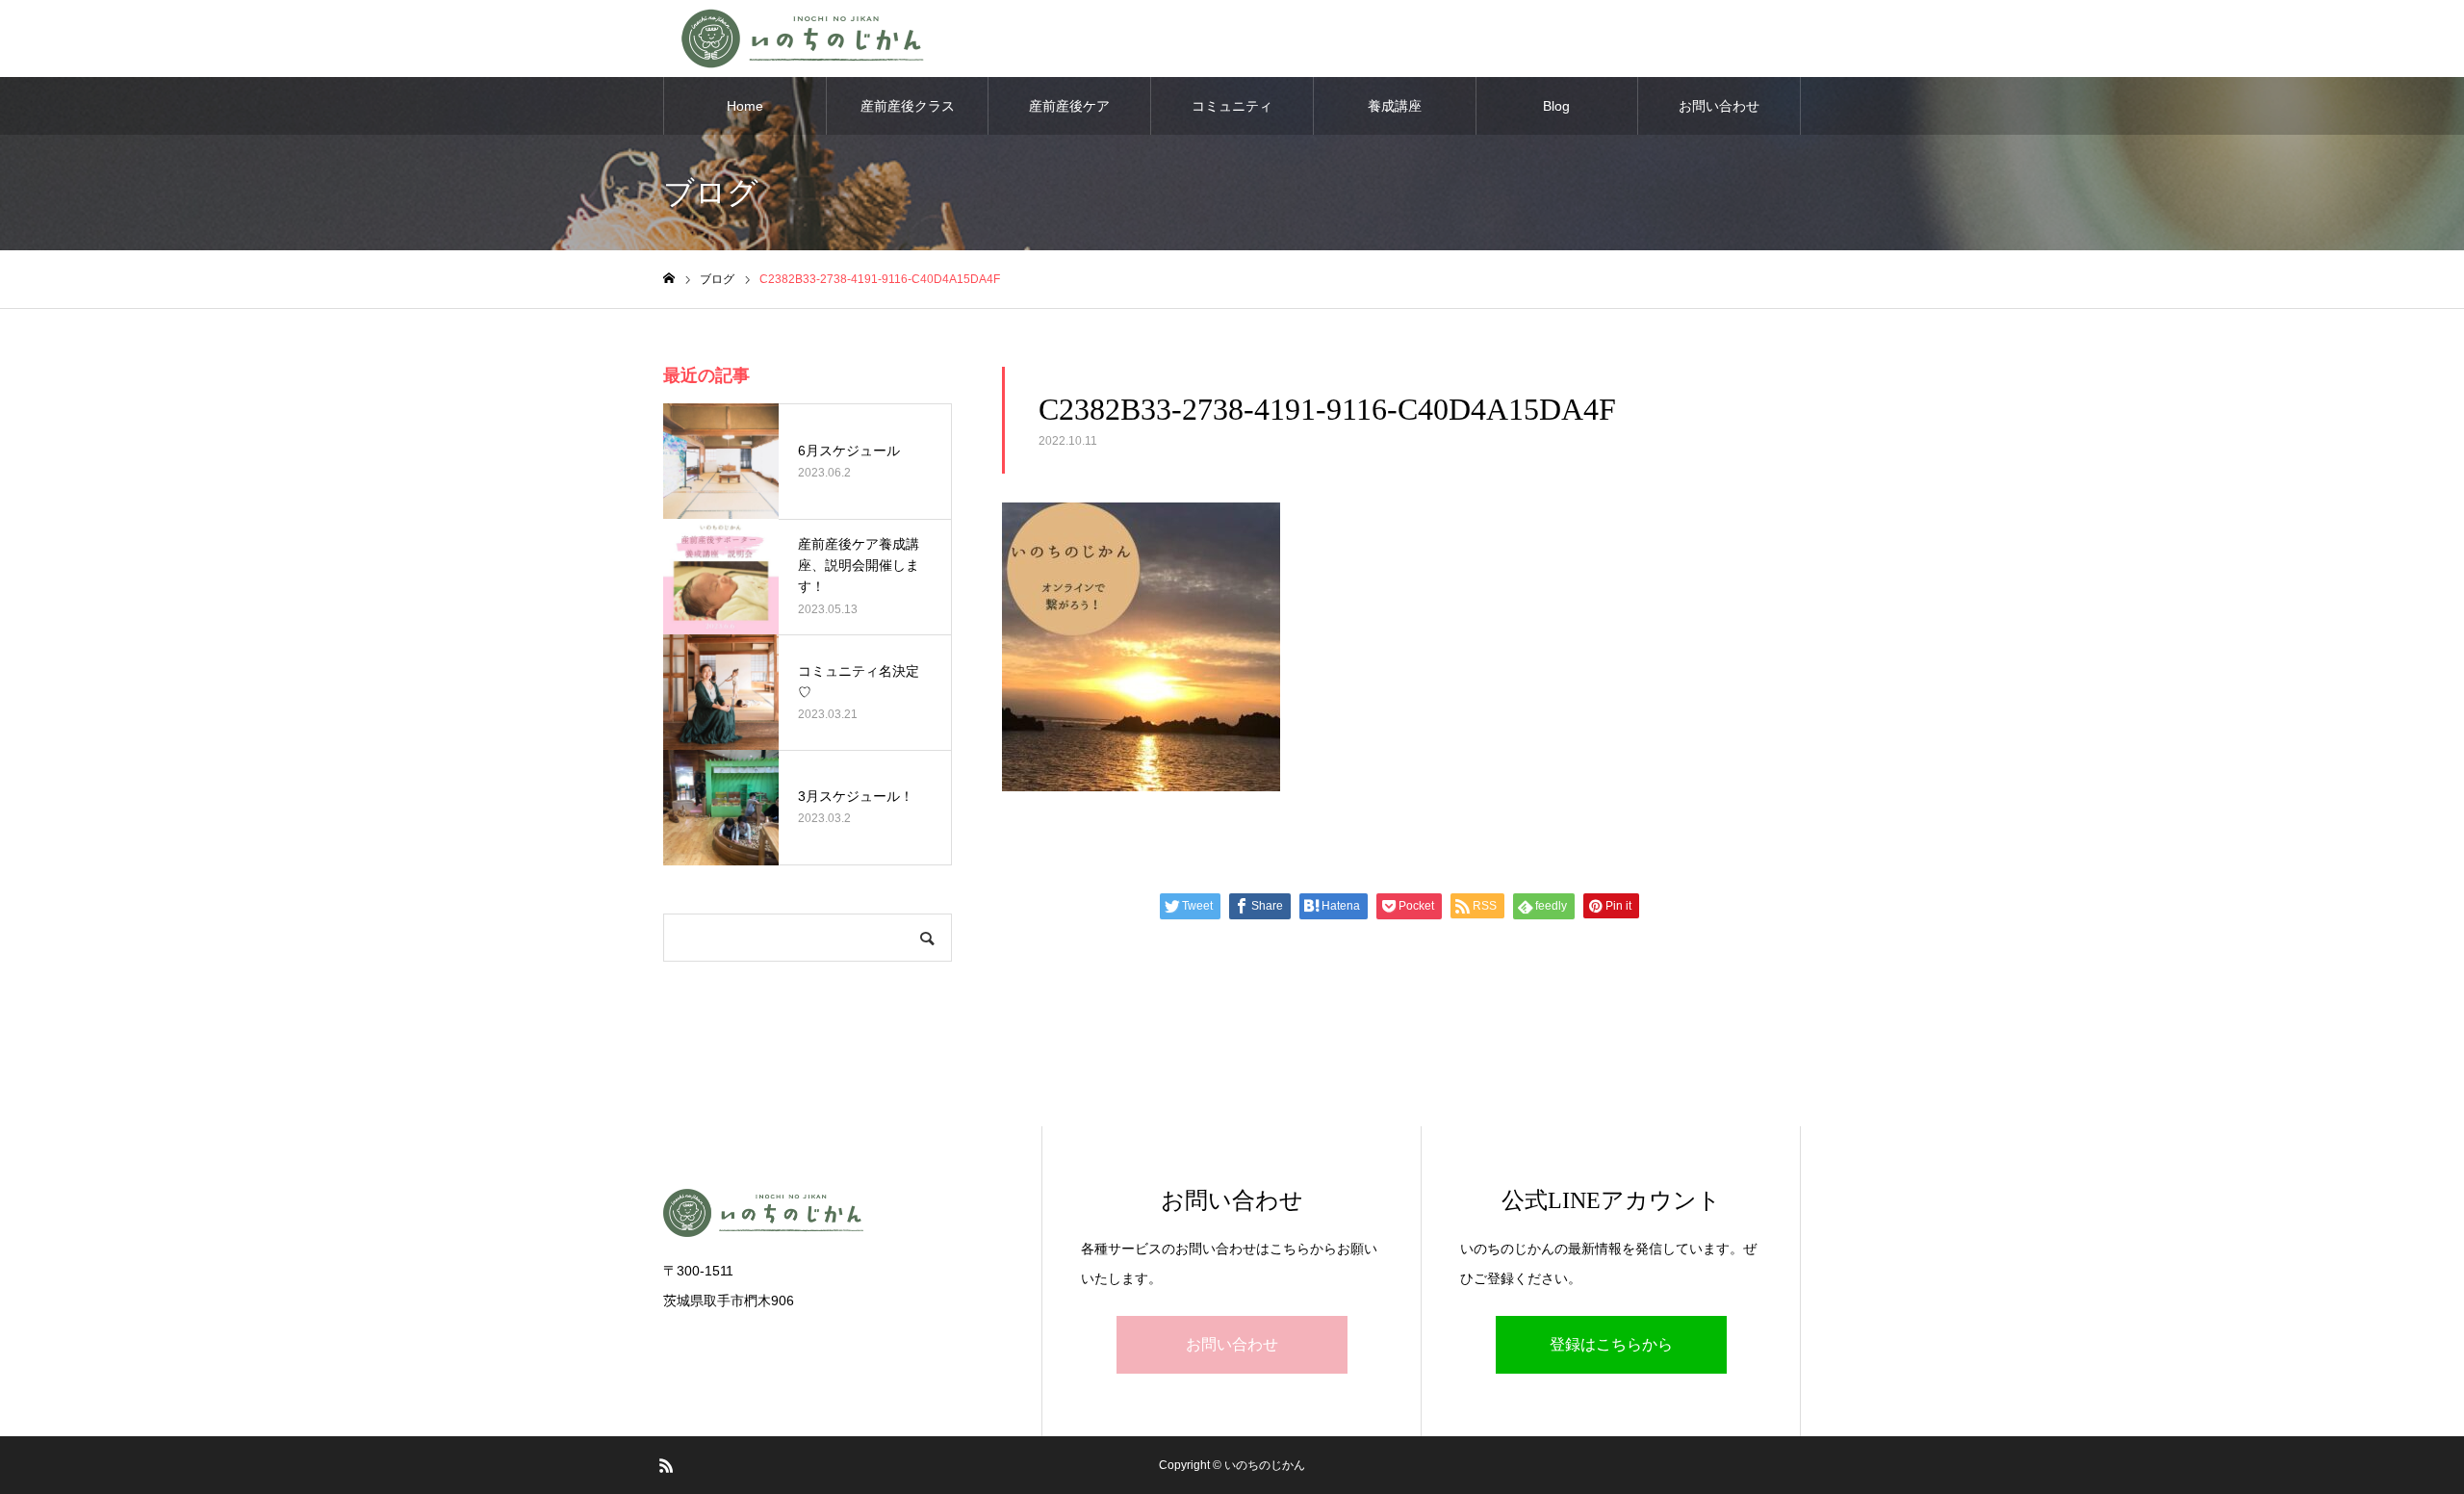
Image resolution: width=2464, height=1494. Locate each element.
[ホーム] (669, 279)
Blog (1556, 106)
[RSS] (666, 1465)
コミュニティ (1232, 106)
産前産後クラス (908, 106)
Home (745, 106)
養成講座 (1395, 106)
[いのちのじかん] (833, 1213)
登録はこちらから (1611, 1344)
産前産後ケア (1069, 106)
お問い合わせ (1719, 106)
